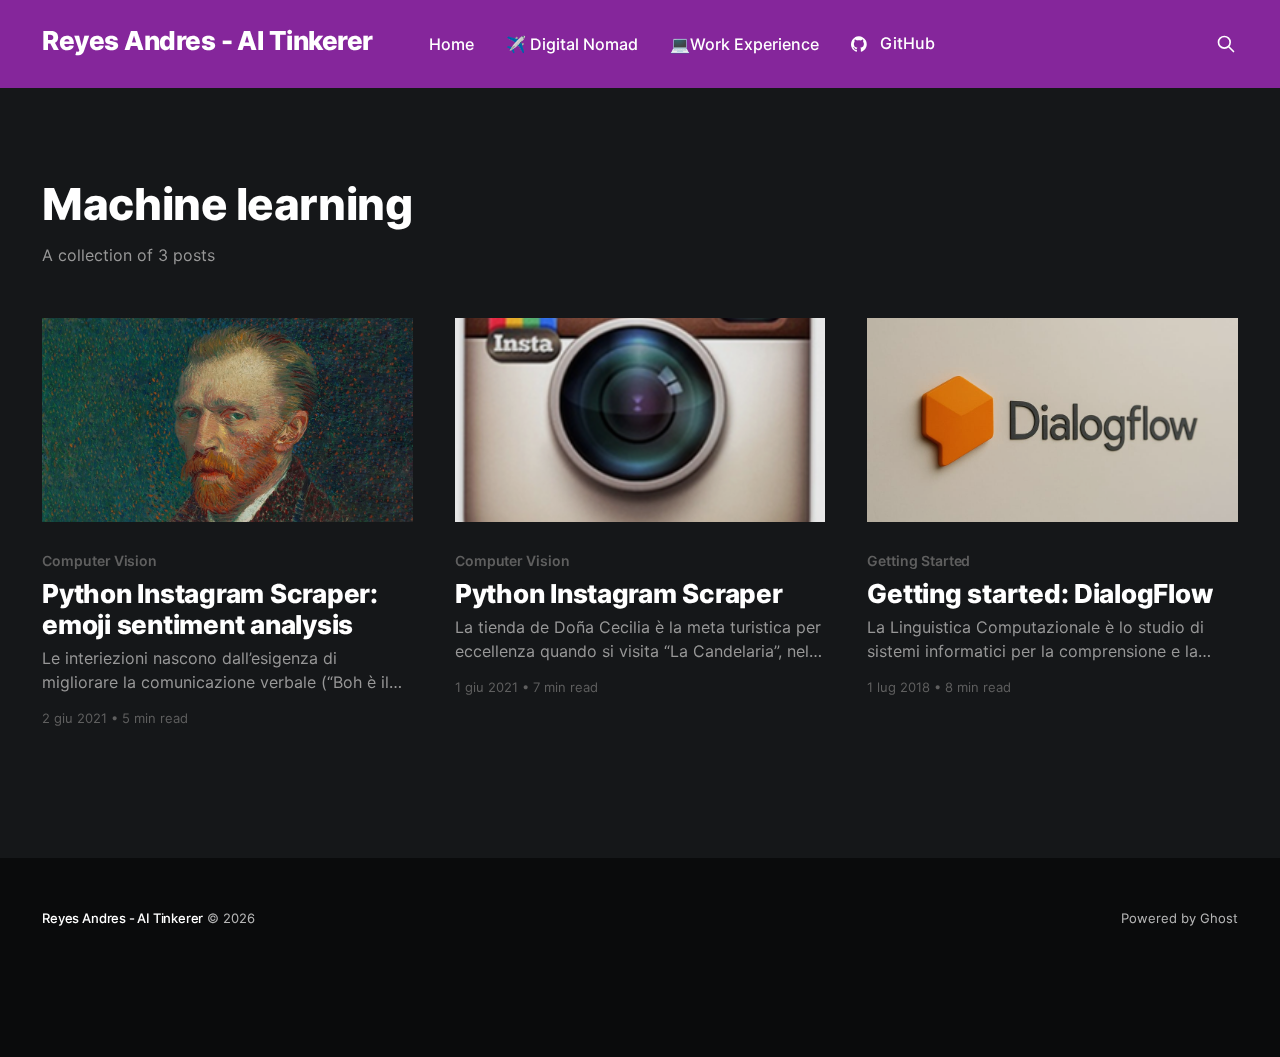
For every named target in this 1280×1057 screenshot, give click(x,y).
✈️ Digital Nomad (572, 44)
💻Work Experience (744, 44)
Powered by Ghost (1179, 918)
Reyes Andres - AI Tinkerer (207, 41)
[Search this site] (1226, 44)
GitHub (907, 43)
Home (451, 44)
